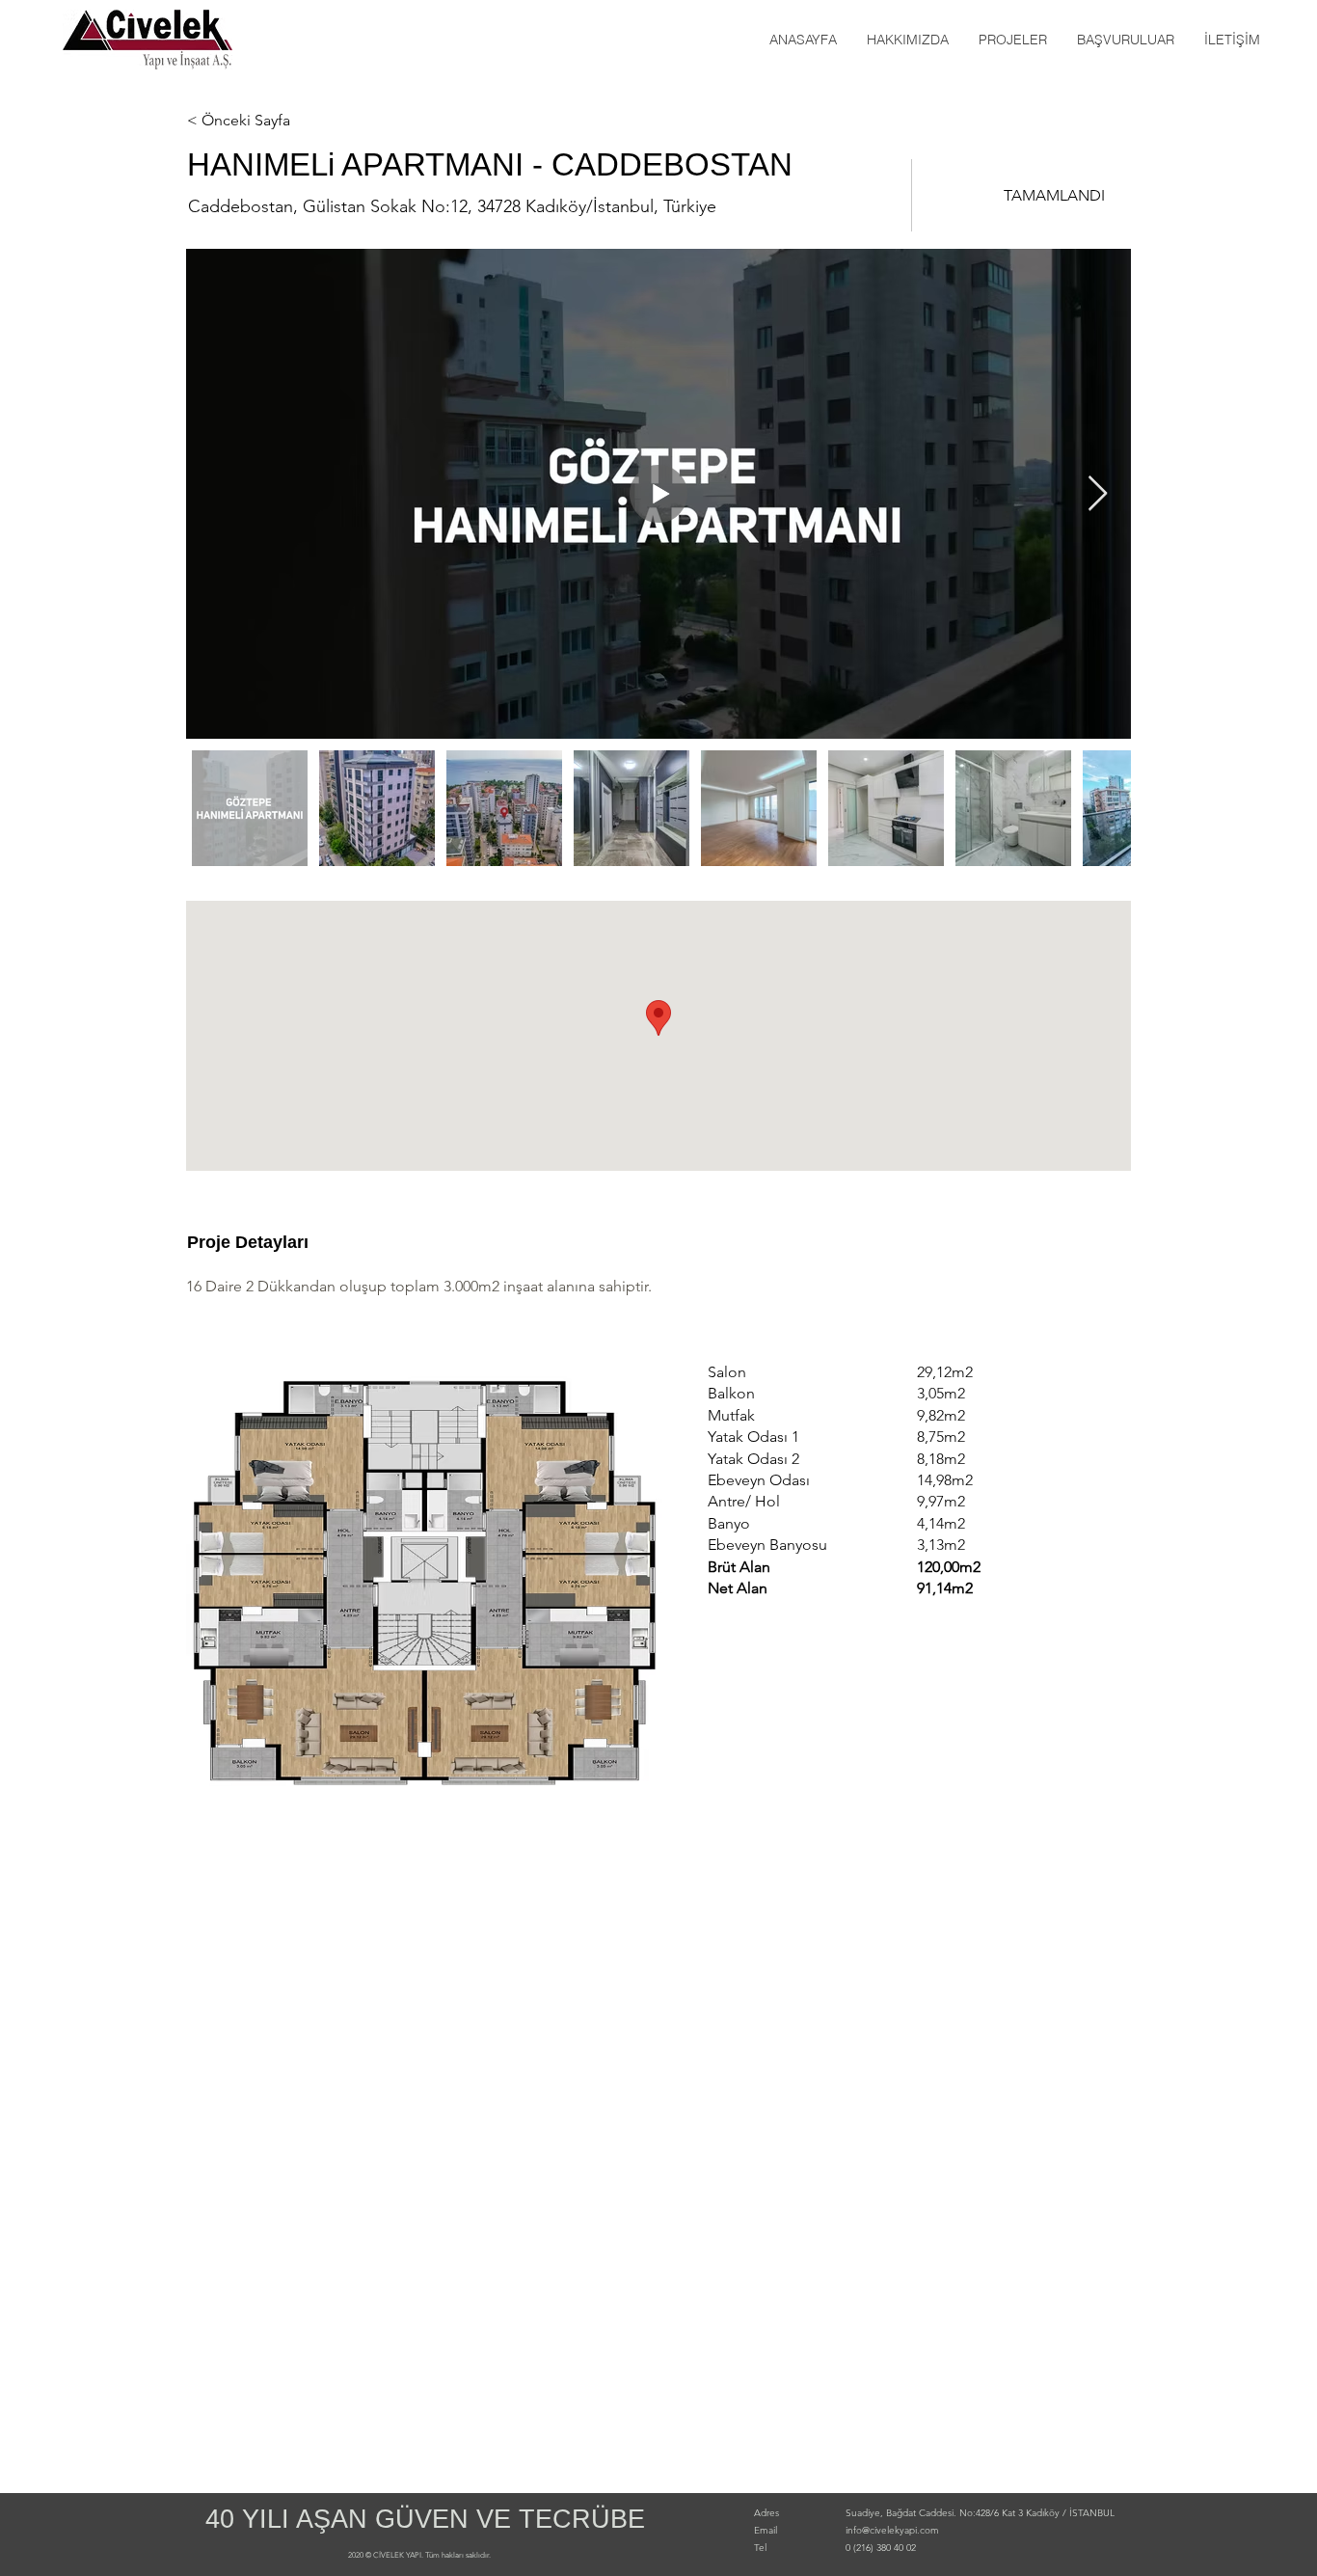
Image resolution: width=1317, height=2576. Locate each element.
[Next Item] (1098, 494)
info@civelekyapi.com (892, 2530)
